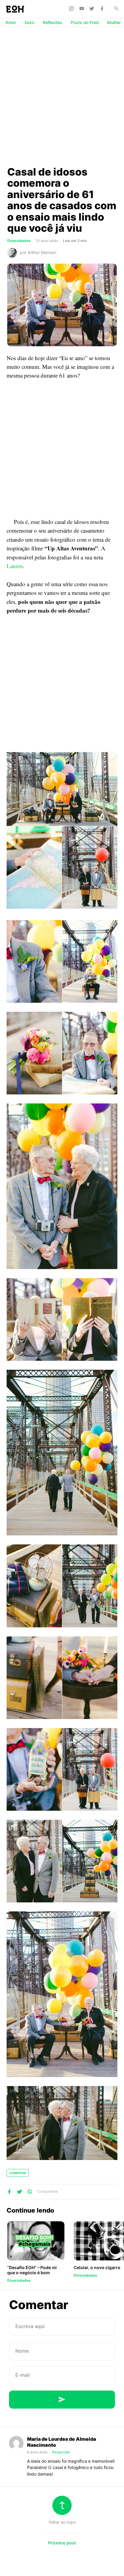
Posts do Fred (85, 22)
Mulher (114, 22)
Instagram (72, 8)
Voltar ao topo (62, 2522)
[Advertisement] (62, 96)
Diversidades (19, 241)
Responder (61, 2452)
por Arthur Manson (38, 252)
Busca (113, 8)
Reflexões (53, 22)
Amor (11, 22)
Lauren (15, 566)
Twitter (93, 8)
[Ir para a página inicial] (15, 9)
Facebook (103, 8)
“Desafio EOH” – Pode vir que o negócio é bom (32, 2270)
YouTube (82, 8)
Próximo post (62, 2543)
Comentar (18, 2173)
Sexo (29, 22)
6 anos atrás (38, 2452)
